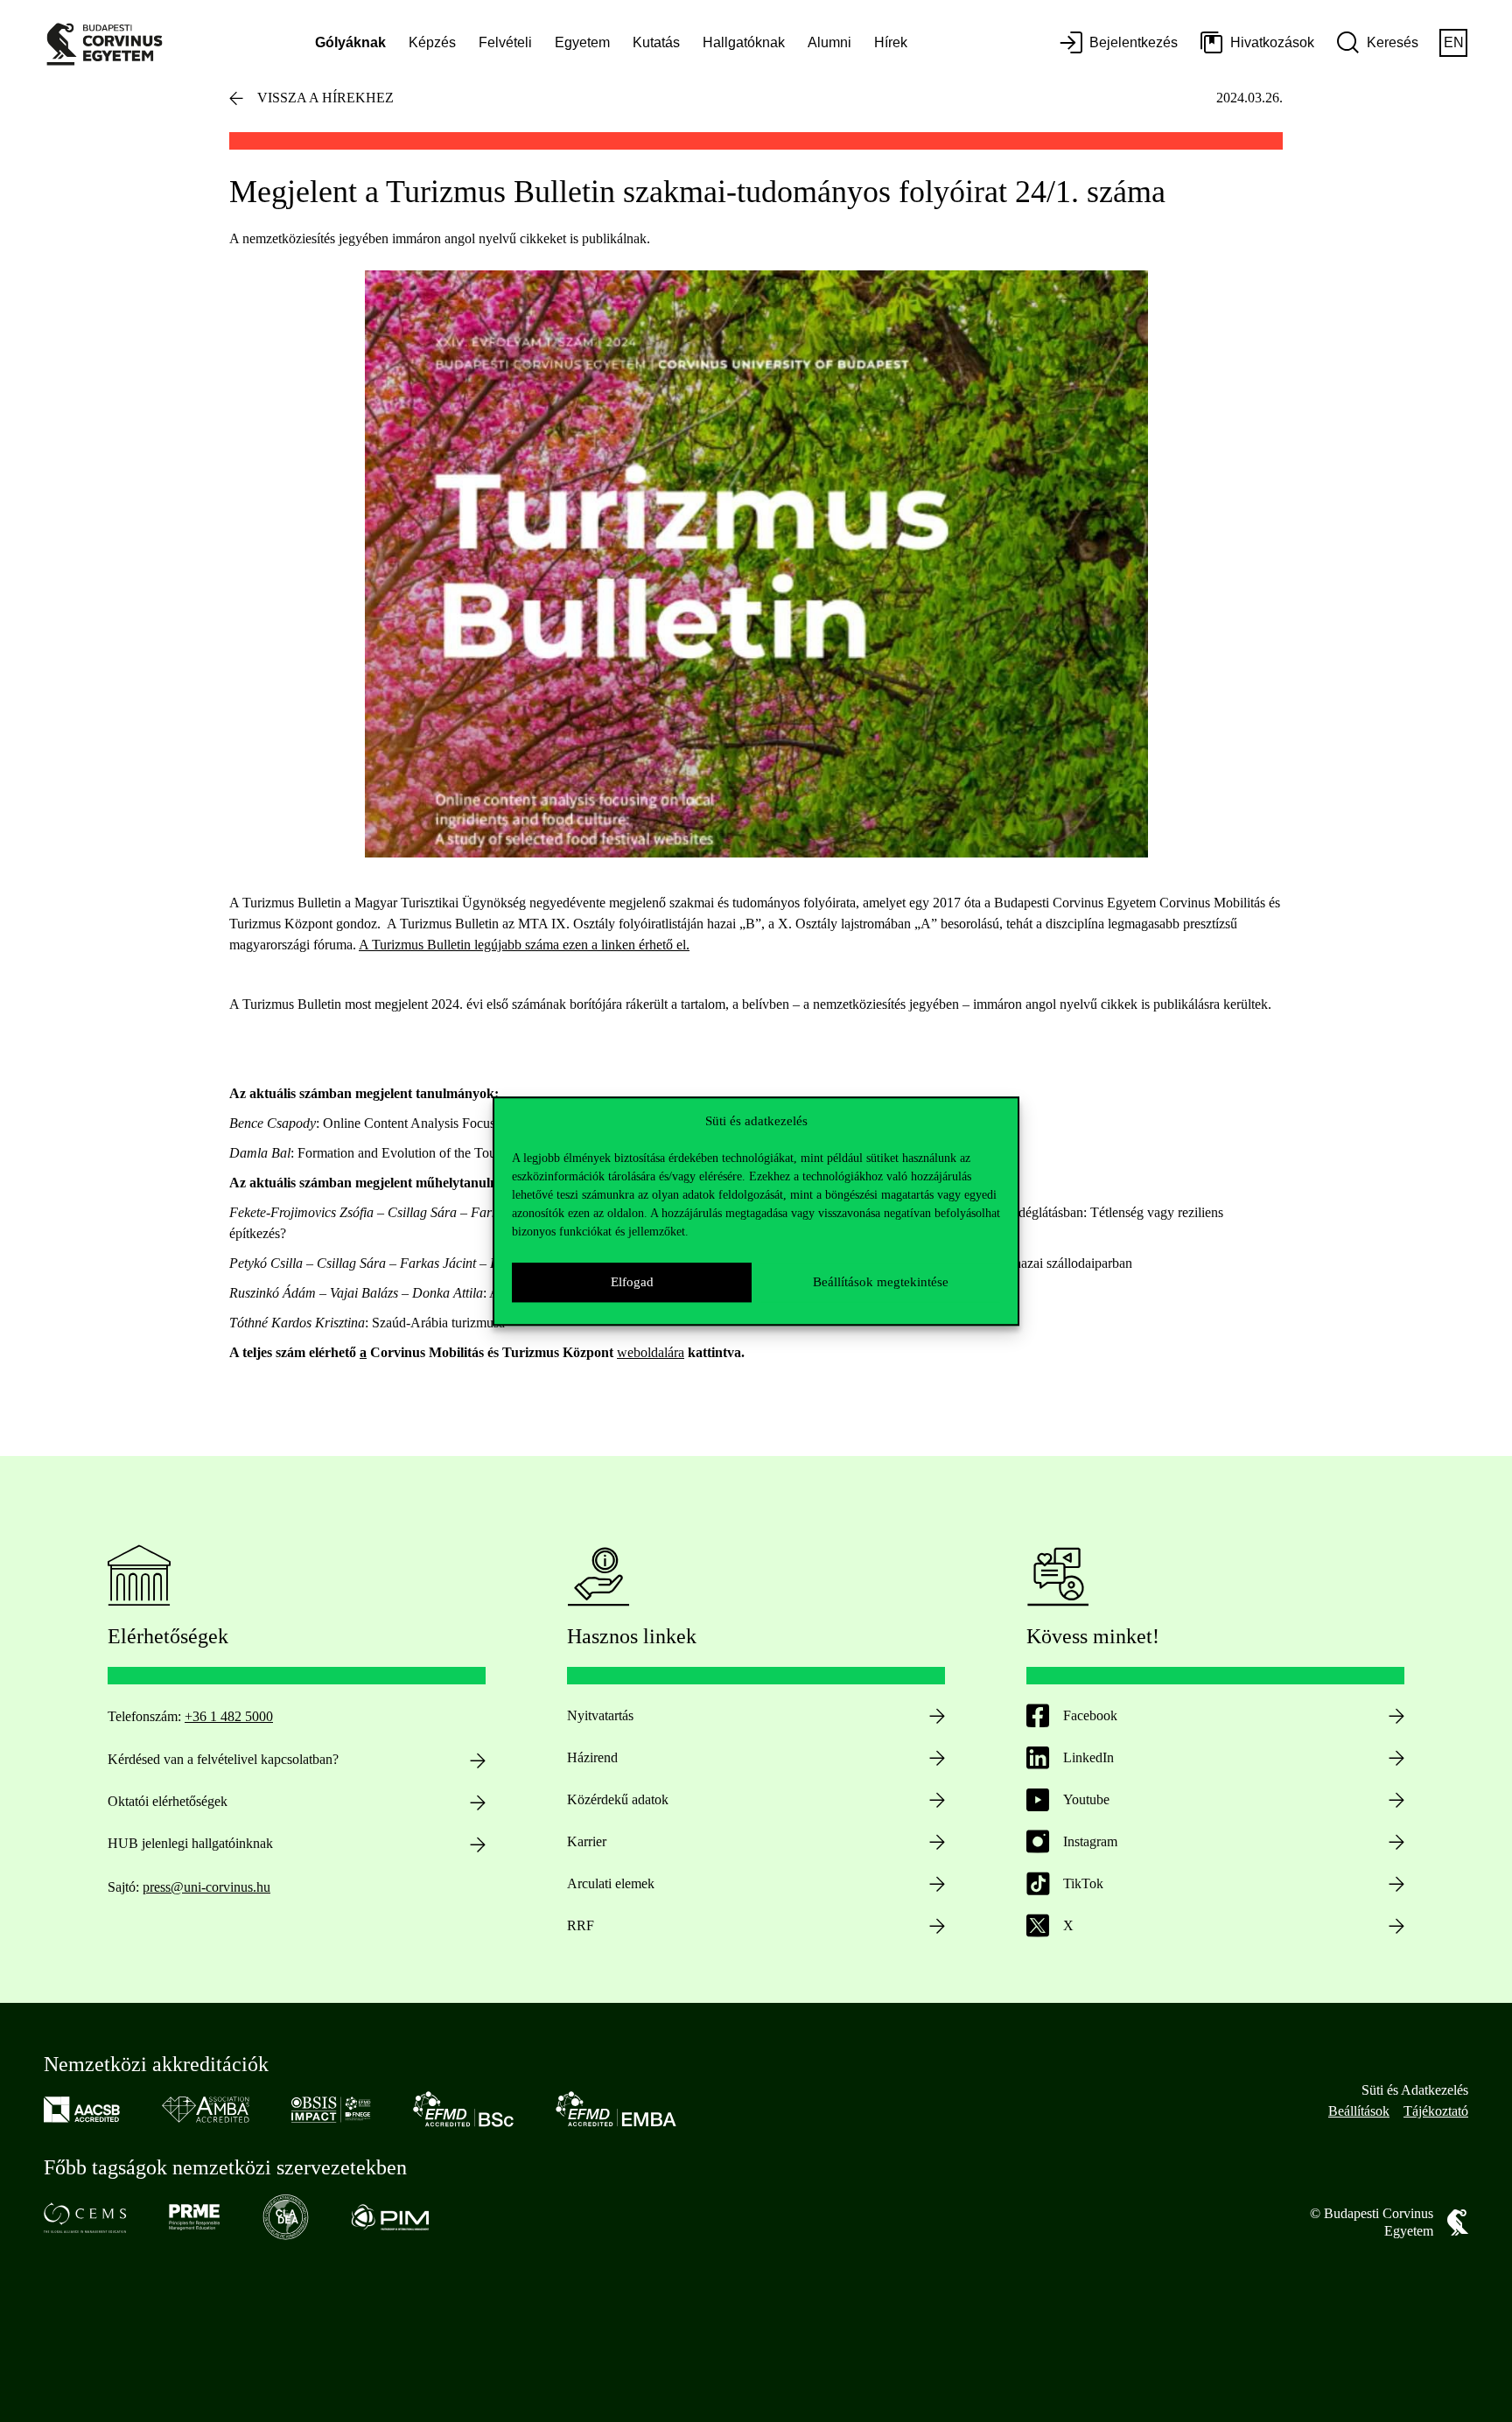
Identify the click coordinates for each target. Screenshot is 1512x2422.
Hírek (891, 42)
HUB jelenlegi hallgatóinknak (190, 1843)
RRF (581, 1925)
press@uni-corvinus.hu (206, 1887)
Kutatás (656, 42)
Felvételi (505, 42)
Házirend (592, 1757)
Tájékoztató (1436, 2111)
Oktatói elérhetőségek (168, 1801)
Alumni (829, 42)
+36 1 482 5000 (229, 1716)
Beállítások (1359, 2111)
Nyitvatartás (600, 1715)
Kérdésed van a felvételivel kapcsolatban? (223, 1759)
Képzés (432, 42)
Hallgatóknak (744, 42)
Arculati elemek (611, 1883)
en (1454, 42)
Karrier (587, 1841)
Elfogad (632, 1282)
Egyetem (582, 42)
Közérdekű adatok (618, 1799)
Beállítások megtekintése (881, 1282)
